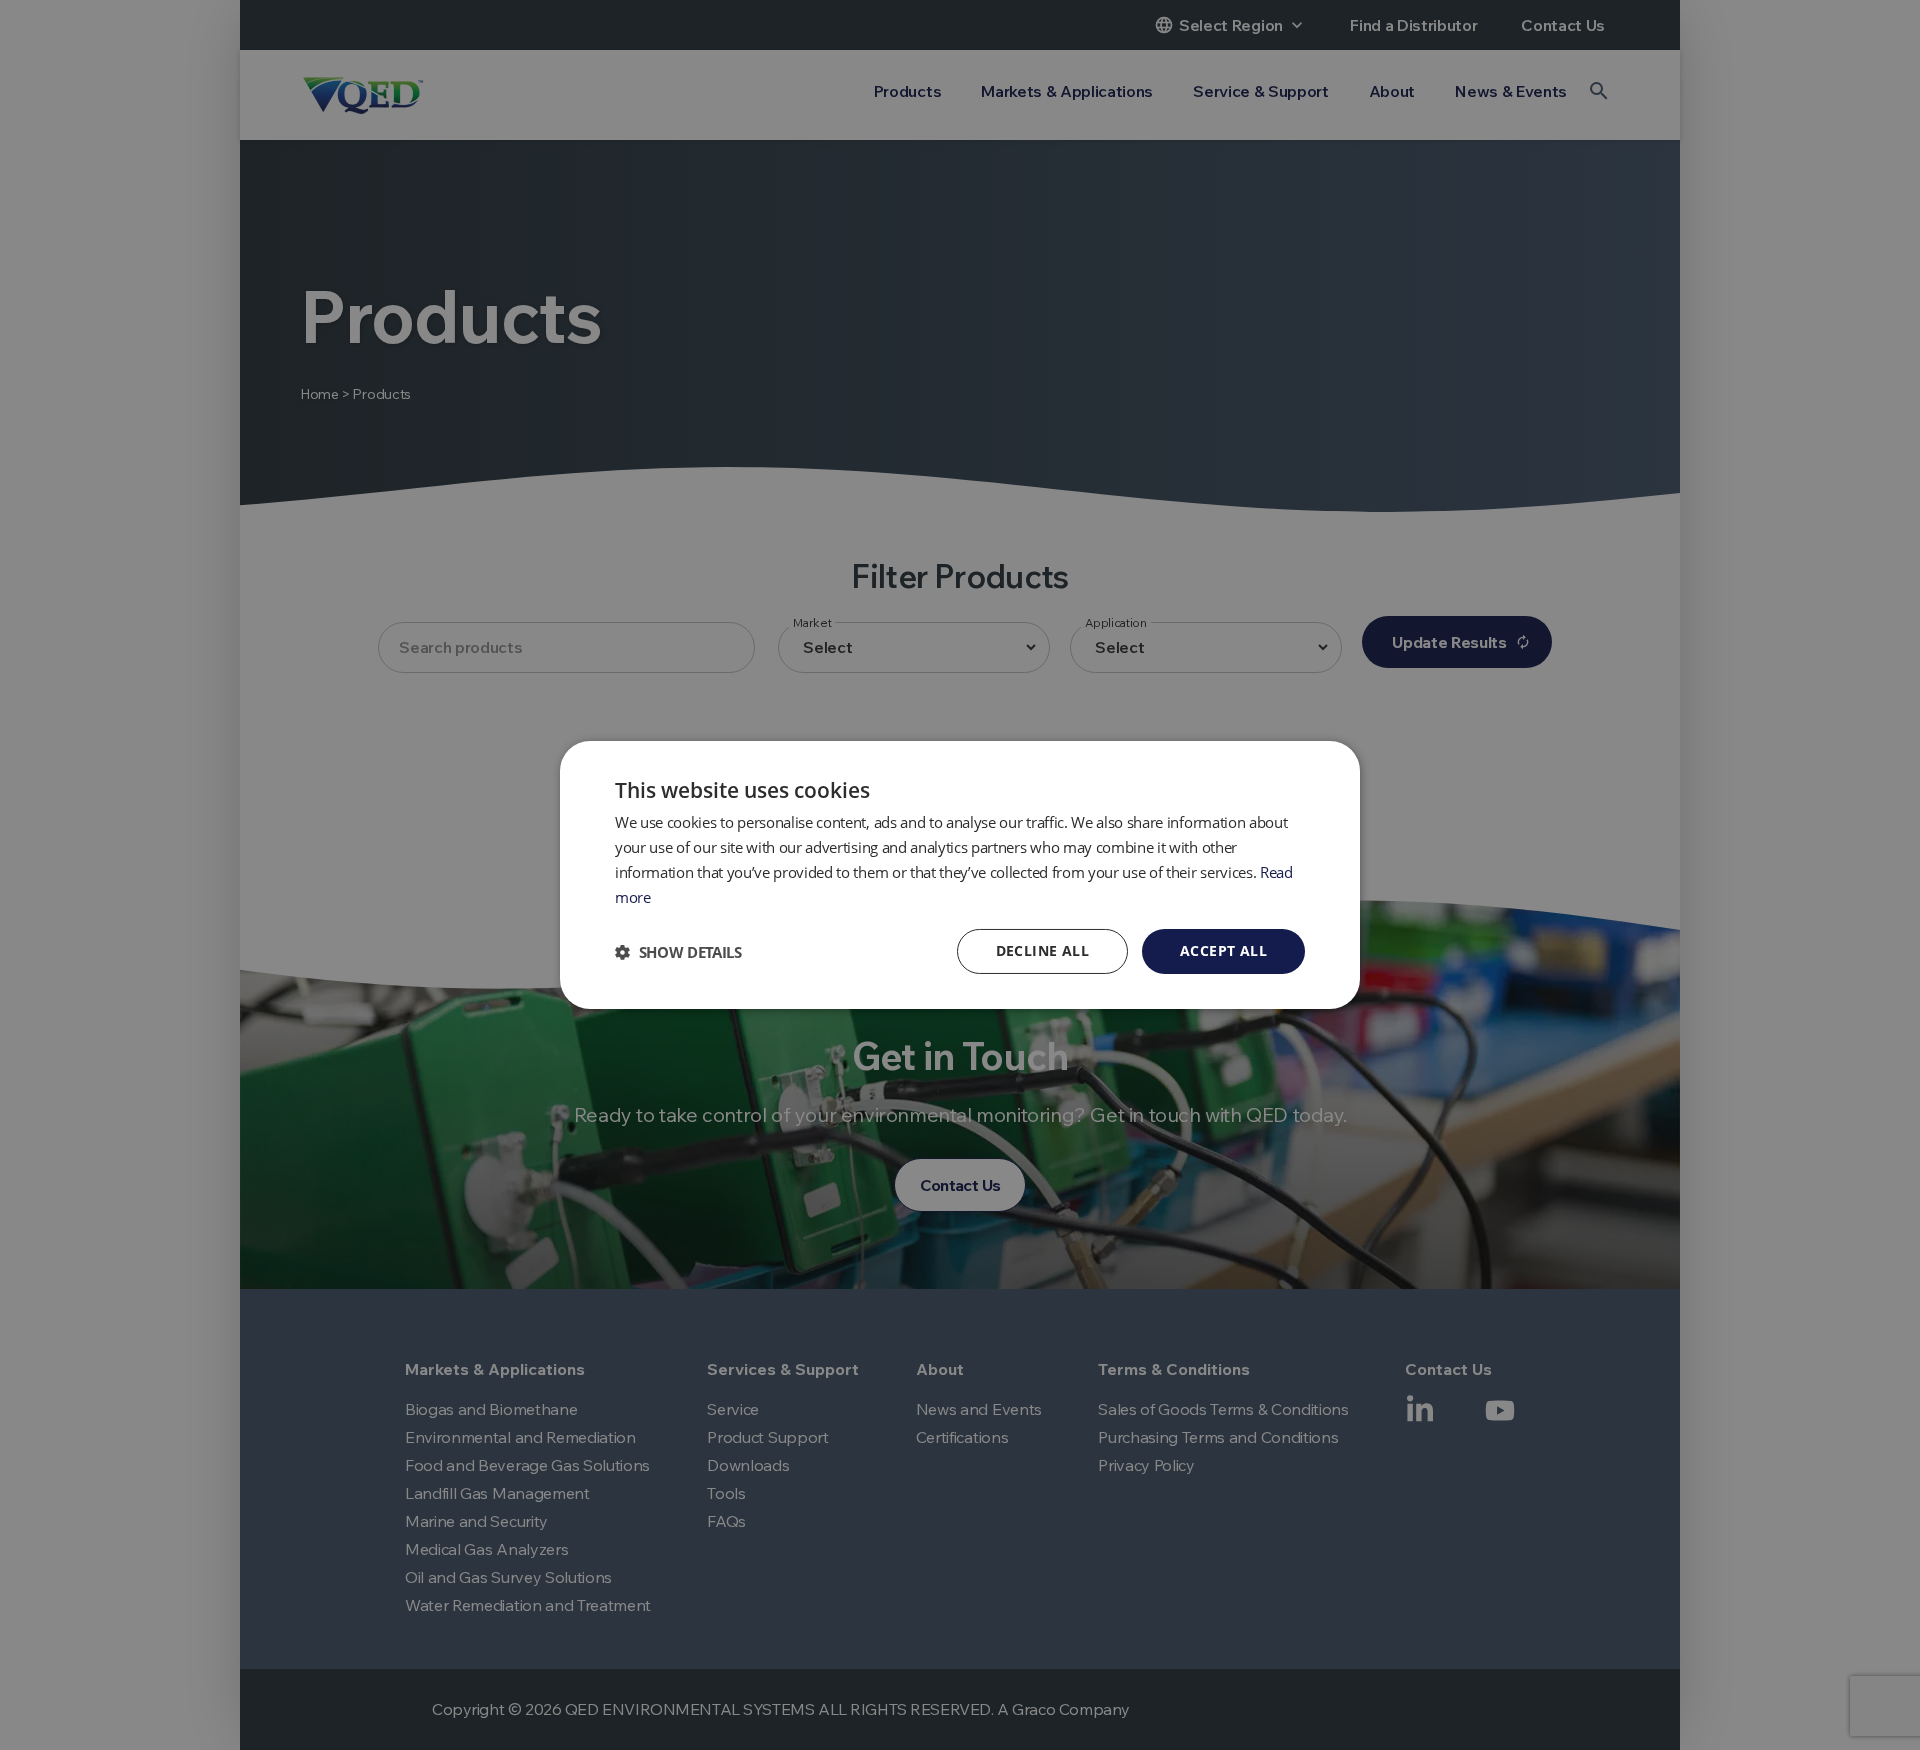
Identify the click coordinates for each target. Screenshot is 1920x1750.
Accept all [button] (1223, 950)
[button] (678, 952)
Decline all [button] (1042, 950)
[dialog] (960, 875)
